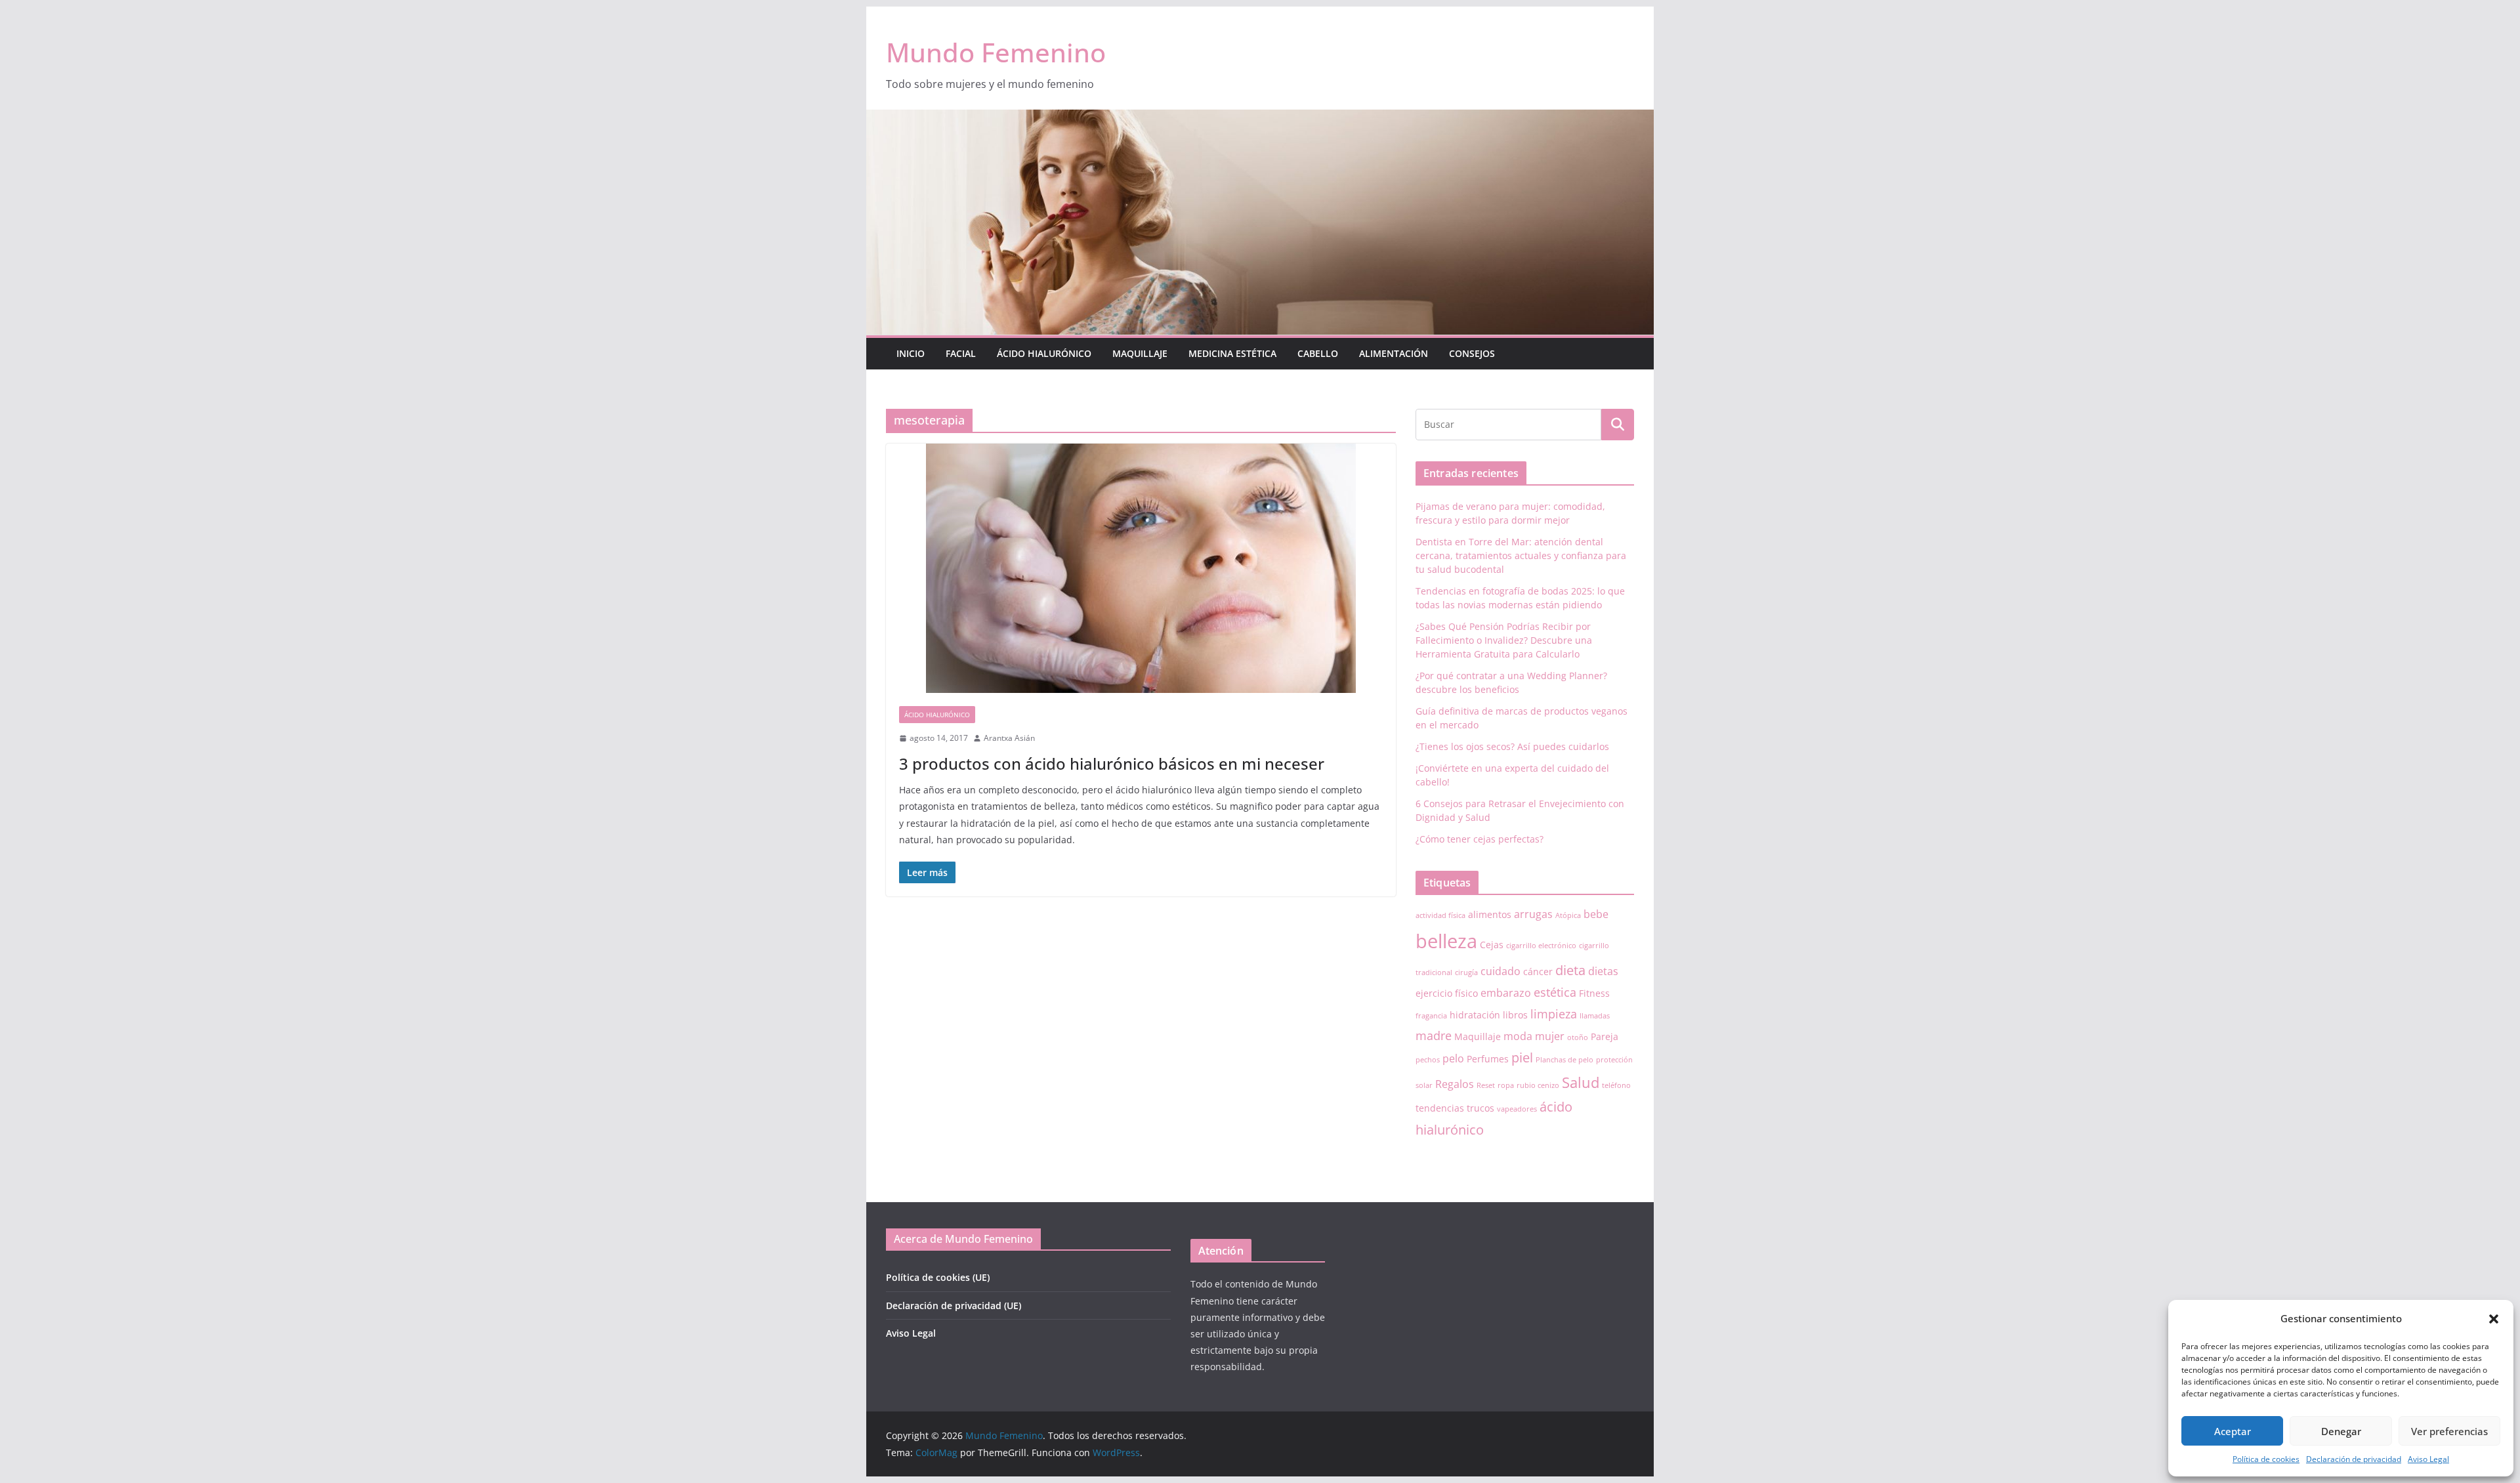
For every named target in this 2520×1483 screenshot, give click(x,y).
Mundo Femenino (996, 52)
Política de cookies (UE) (938, 1277)
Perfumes (1488, 1059)
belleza (1446, 941)
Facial (961, 353)
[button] (2494, 1319)
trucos (1480, 1108)
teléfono (1616, 1085)
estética (1555, 992)
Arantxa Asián (1009, 738)
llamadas (1595, 1016)
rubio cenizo (1538, 1085)
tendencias (1440, 1108)
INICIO (911, 353)
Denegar (2341, 1431)
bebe (1596, 914)
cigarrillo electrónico (1541, 946)
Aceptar (2233, 1431)
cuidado (1501, 971)
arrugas (1533, 914)
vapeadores (1517, 1109)
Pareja (1605, 1036)
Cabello (1318, 353)
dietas (1603, 971)
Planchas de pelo (1564, 1060)
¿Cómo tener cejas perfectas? (1480, 839)
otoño (1578, 1037)
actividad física (1440, 915)
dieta (1570, 970)
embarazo (1506, 993)
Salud (1581, 1082)
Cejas (1492, 945)
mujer (1550, 1036)
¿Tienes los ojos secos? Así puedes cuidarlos (1512, 746)
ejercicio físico (1447, 993)
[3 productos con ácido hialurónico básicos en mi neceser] (1141, 568)
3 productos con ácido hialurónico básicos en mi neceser (1112, 763)
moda (1518, 1036)
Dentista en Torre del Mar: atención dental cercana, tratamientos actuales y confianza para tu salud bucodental (1521, 555)
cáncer (1538, 971)
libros (1515, 1015)
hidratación (1475, 1015)
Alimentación (1394, 353)
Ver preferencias (2449, 1431)
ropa (1506, 1085)
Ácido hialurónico (1044, 353)
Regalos (1455, 1084)
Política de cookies (2266, 1459)
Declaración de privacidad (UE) (954, 1305)
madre (1434, 1035)
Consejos (1472, 353)
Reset (1486, 1085)
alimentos (1490, 914)
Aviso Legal (2428, 1459)
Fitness (1594, 993)
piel (1522, 1057)
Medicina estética (1232, 353)
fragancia (1431, 1016)
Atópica (1568, 915)
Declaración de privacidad (2354, 1459)
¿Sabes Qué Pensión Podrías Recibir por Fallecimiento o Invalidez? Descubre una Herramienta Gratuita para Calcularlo (1504, 640)
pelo (1453, 1058)
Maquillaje (1140, 353)
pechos (1428, 1060)
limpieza (1554, 1014)
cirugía (1466, 972)
